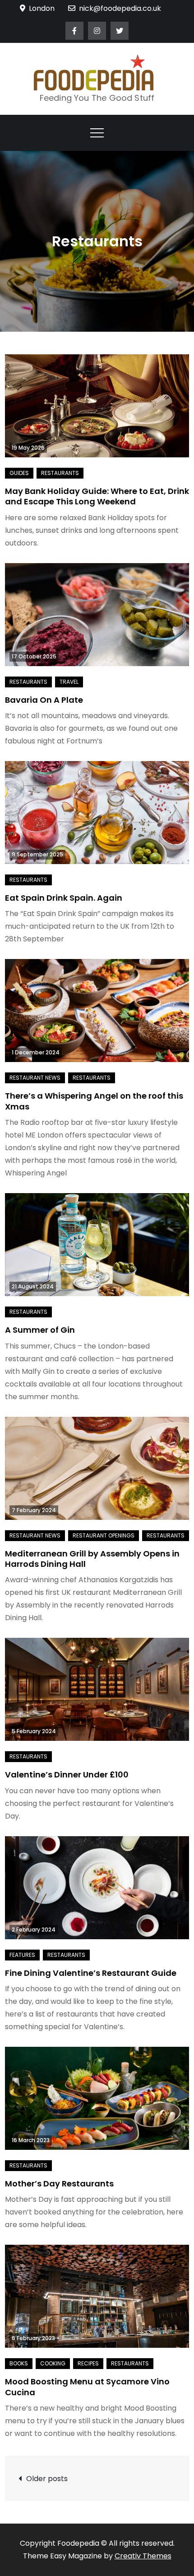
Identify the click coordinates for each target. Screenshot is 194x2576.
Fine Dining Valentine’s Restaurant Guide (91, 1973)
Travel (69, 682)
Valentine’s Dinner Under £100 (67, 1775)
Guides (19, 473)
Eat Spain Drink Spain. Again (64, 898)
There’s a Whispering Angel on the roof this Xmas (94, 1101)
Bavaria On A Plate (44, 700)
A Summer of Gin (40, 1330)
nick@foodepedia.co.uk (120, 8)
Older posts (47, 2479)
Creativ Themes (143, 2556)
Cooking (53, 2363)
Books (19, 2363)
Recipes (88, 2363)
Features (22, 1955)
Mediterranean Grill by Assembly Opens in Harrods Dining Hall (92, 1559)
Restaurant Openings (104, 1535)
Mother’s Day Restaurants (59, 2183)
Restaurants (60, 473)
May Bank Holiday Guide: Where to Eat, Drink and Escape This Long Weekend (97, 496)
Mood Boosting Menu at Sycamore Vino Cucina (87, 2387)
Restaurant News (35, 1078)
